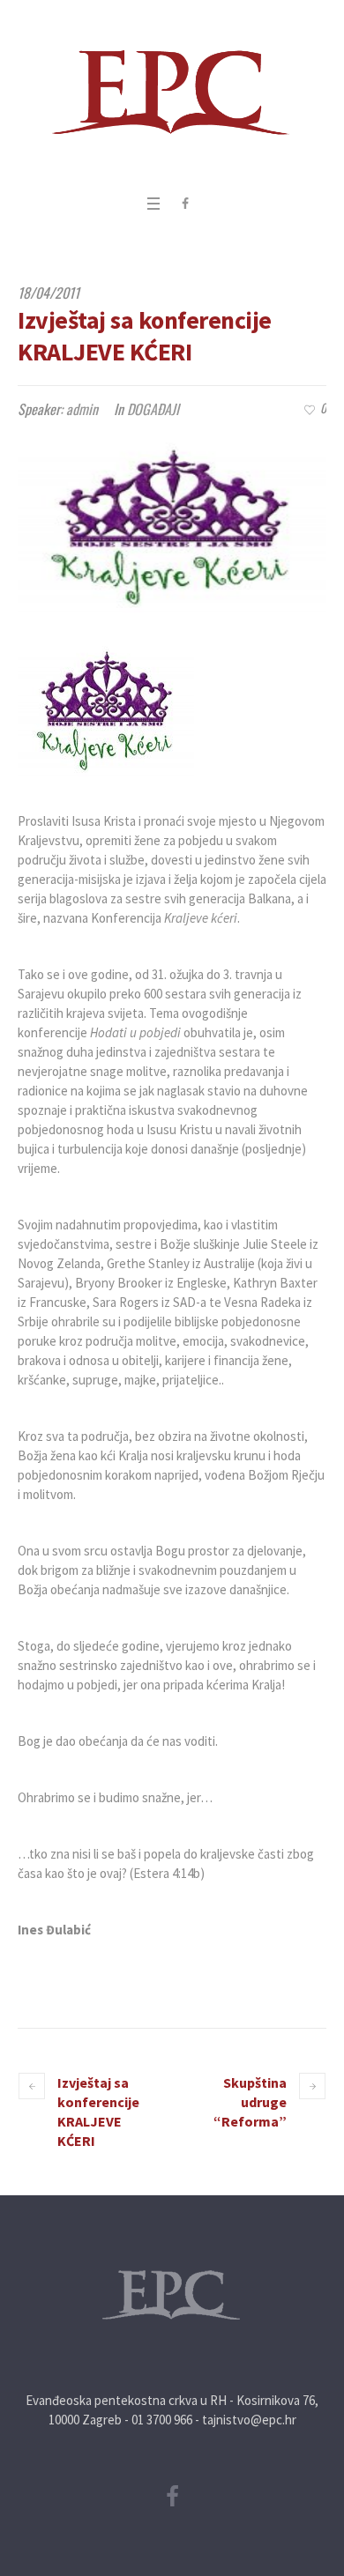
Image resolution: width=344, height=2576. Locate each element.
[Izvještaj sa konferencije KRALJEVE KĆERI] (172, 523)
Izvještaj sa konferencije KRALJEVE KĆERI (98, 2112)
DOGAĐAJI (153, 409)
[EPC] (172, 93)
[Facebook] (185, 204)
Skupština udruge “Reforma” (250, 2102)
